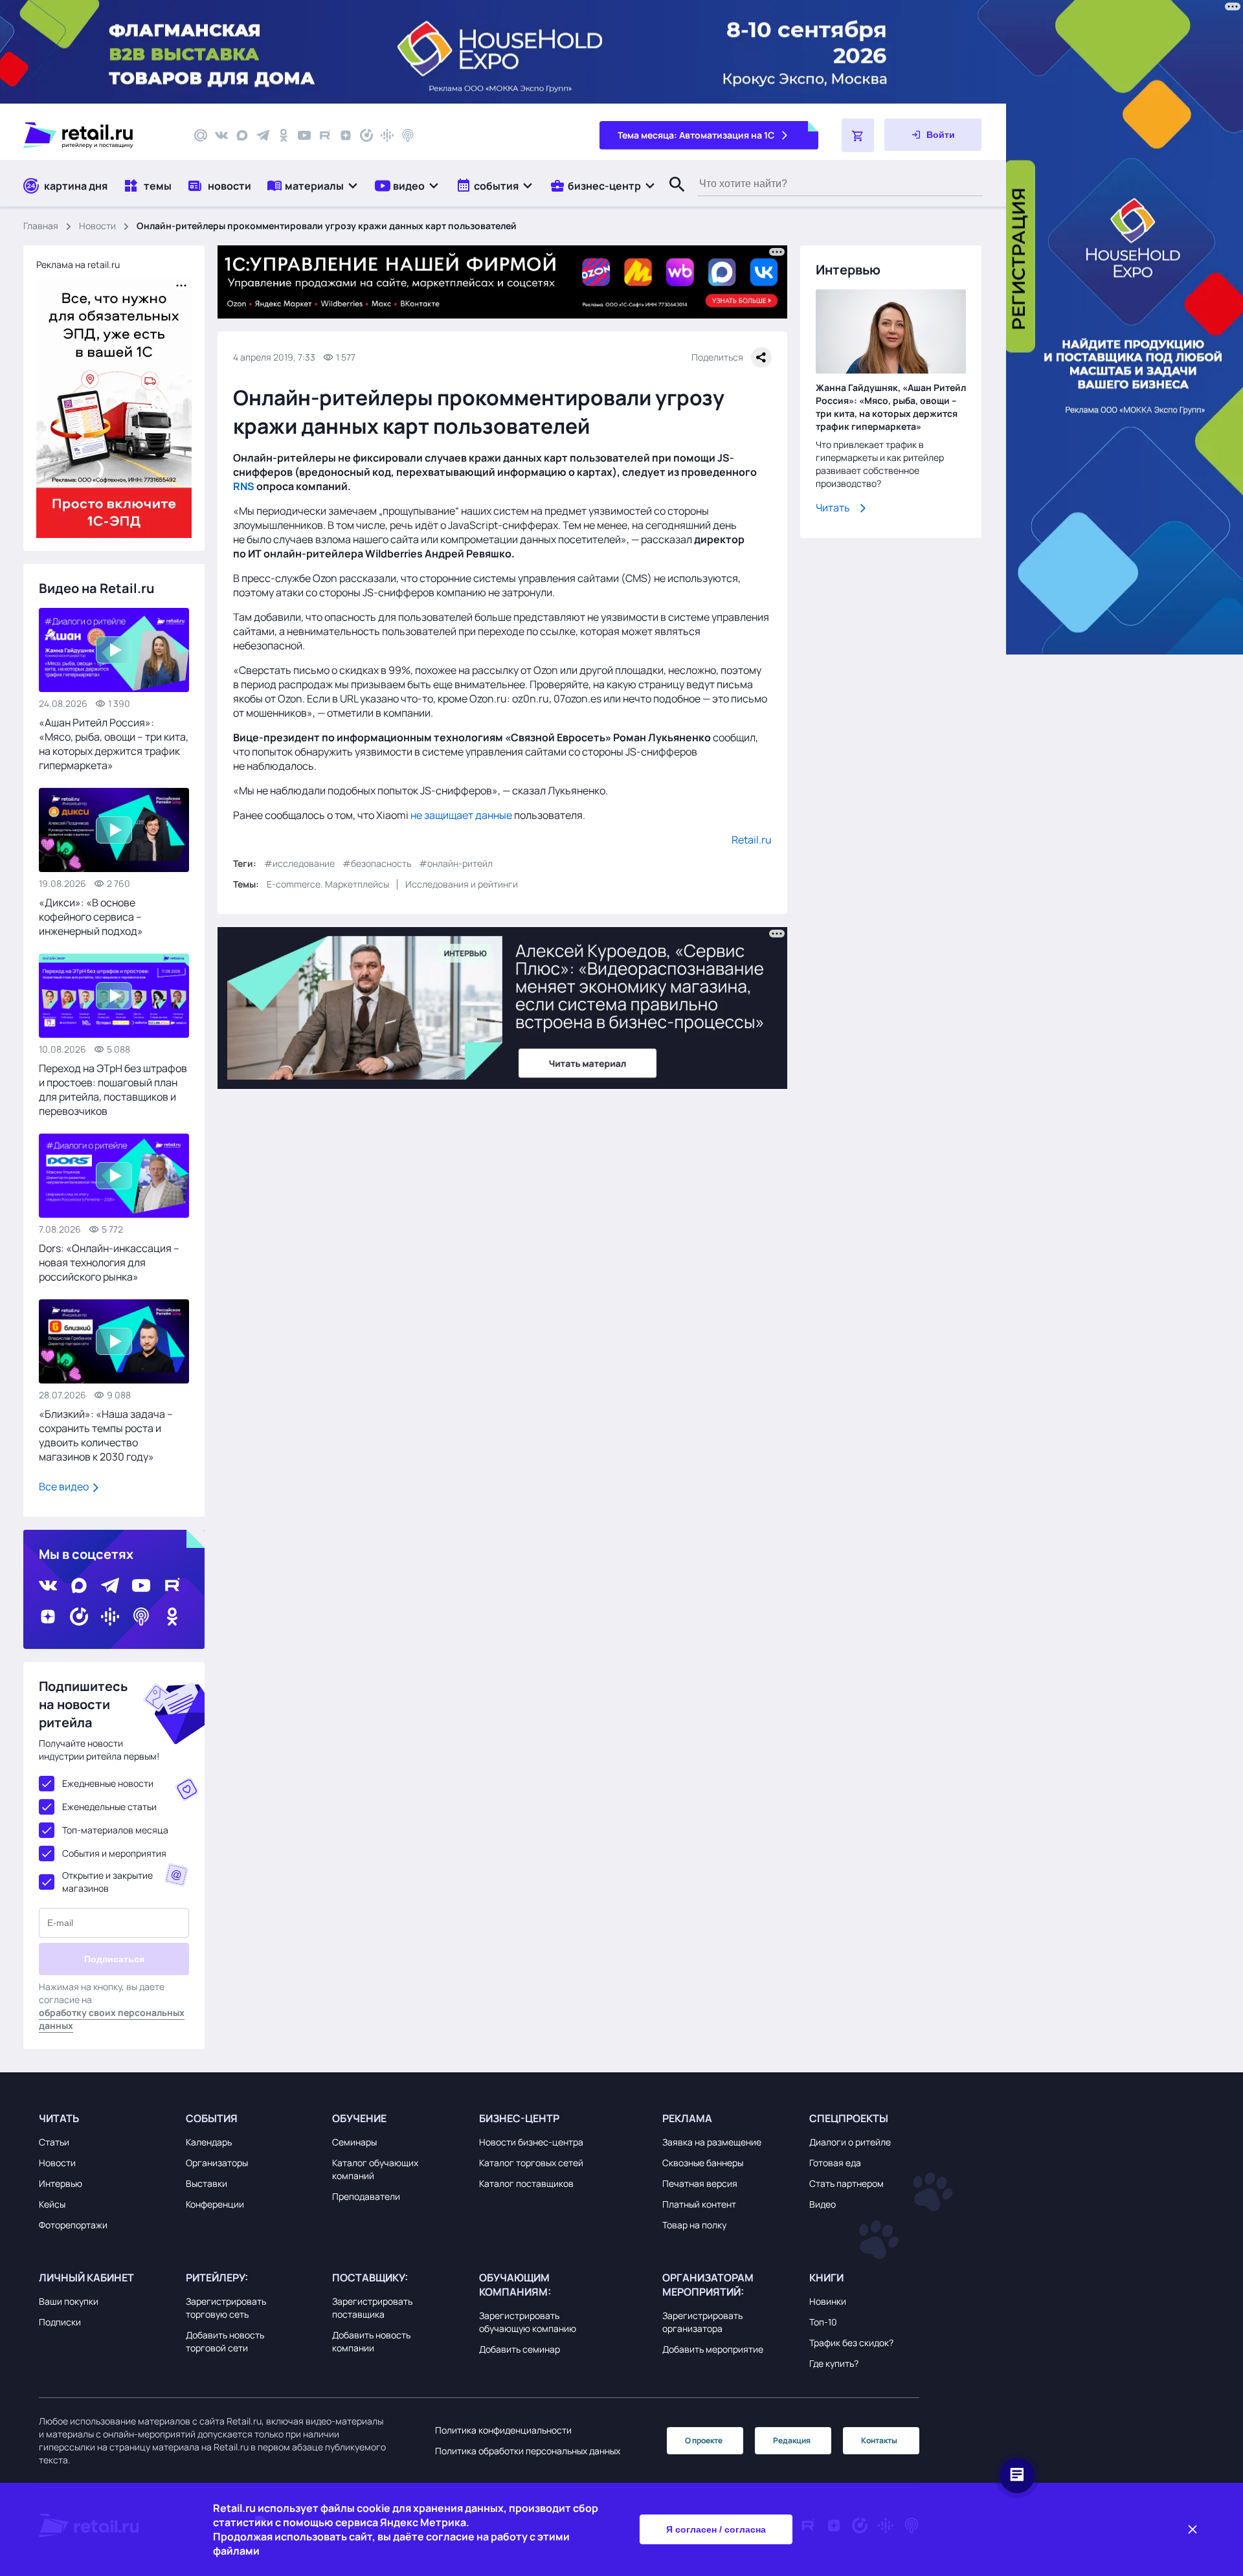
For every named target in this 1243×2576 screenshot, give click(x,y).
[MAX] (242, 135)
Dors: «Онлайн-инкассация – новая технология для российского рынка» (109, 1262)
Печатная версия (700, 2183)
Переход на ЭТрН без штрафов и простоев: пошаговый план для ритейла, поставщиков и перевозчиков (113, 1090)
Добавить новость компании (371, 2341)
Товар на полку (694, 2225)
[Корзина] (858, 135)
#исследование (299, 863)
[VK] (221, 135)
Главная (41, 226)
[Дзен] (346, 135)
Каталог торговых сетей (531, 2163)
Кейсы (52, 2204)
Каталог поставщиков (526, 2183)
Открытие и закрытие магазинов (107, 1882)
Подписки (60, 2322)
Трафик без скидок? (851, 2343)
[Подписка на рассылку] (201, 135)
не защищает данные (461, 815)
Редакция (792, 2440)
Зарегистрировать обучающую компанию (528, 2322)
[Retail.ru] (97, 135)
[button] (313, 185)
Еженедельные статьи (109, 1807)
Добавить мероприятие (713, 2349)
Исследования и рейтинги (462, 884)
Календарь (209, 2142)
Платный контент (699, 2204)
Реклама (687, 2118)
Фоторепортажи (73, 2225)
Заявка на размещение (712, 2142)
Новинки (828, 2301)
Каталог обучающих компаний (375, 2169)
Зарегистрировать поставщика (372, 2308)
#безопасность (377, 863)
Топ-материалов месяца (115, 1830)
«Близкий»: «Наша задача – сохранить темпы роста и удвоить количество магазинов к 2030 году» (106, 1435)
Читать (833, 508)
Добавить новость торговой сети (225, 2341)
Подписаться (114, 1959)
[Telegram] (263, 135)
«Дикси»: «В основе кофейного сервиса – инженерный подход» (91, 917)
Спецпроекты (849, 2118)
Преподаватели (366, 2196)
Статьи (54, 2142)
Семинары (354, 2142)
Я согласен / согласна (716, 2529)
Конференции (215, 2204)
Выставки (207, 2183)
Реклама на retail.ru (78, 264)
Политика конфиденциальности (503, 2430)
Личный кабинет (86, 2278)
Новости (97, 226)
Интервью (61, 2183)
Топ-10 (823, 2322)
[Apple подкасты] (408, 135)
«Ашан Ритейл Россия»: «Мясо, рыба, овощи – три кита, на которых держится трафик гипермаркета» (114, 744)
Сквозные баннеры (703, 2163)
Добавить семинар (520, 2349)
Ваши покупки (69, 2301)
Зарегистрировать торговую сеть (226, 2308)
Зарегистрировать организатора (702, 2322)
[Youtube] (304, 135)
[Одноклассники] (284, 135)
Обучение (359, 2118)
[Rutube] (325, 135)
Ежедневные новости (108, 1783)
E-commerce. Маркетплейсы (328, 884)
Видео (823, 2204)
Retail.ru (752, 840)
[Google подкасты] (387, 135)
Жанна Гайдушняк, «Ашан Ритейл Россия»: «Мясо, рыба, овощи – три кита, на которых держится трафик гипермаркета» (891, 407)
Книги (826, 2278)
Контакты (879, 2440)
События (212, 2118)
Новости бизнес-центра (531, 2142)
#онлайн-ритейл (456, 863)
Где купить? (834, 2363)
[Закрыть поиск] (671, 197)
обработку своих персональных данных (112, 2019)
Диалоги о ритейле (850, 2142)
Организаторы (217, 2163)
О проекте (704, 2440)
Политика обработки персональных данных (528, 2451)
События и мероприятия (114, 1853)
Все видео (65, 1486)
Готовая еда (835, 2163)
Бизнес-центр (519, 2118)
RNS (244, 486)
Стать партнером (846, 2183)
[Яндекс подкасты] (366, 135)
